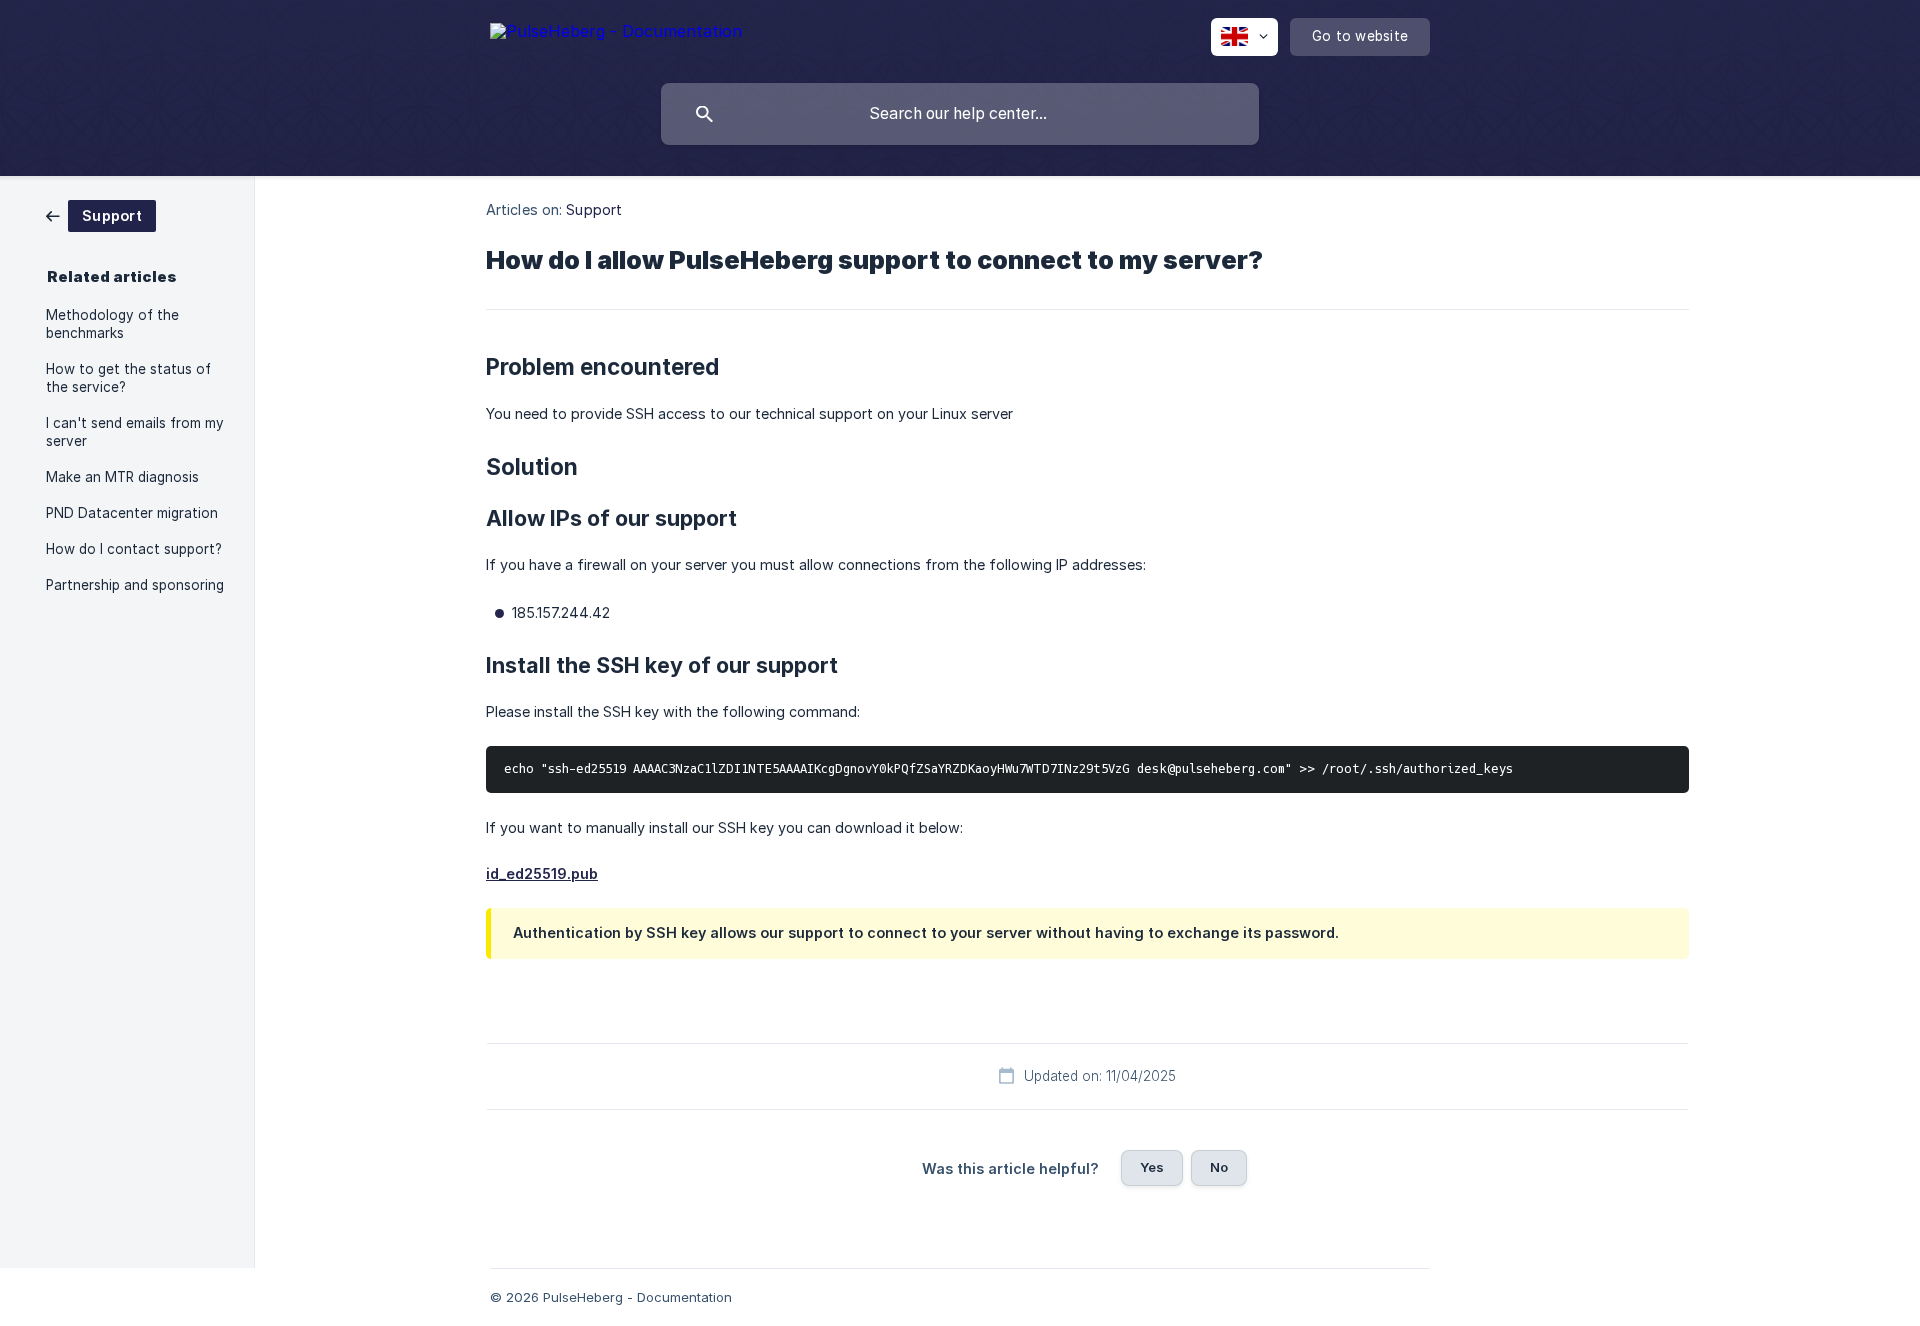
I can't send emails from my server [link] (135, 432)
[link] (101, 214)
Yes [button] (1152, 1167)
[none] (616, 34)
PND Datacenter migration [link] (132, 513)
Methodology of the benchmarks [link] (112, 324)
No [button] (1219, 1167)
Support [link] (594, 209)
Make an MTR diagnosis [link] (122, 477)
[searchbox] (960, 114)
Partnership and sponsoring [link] (135, 585)
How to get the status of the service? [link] (128, 378)
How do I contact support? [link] (134, 549)
